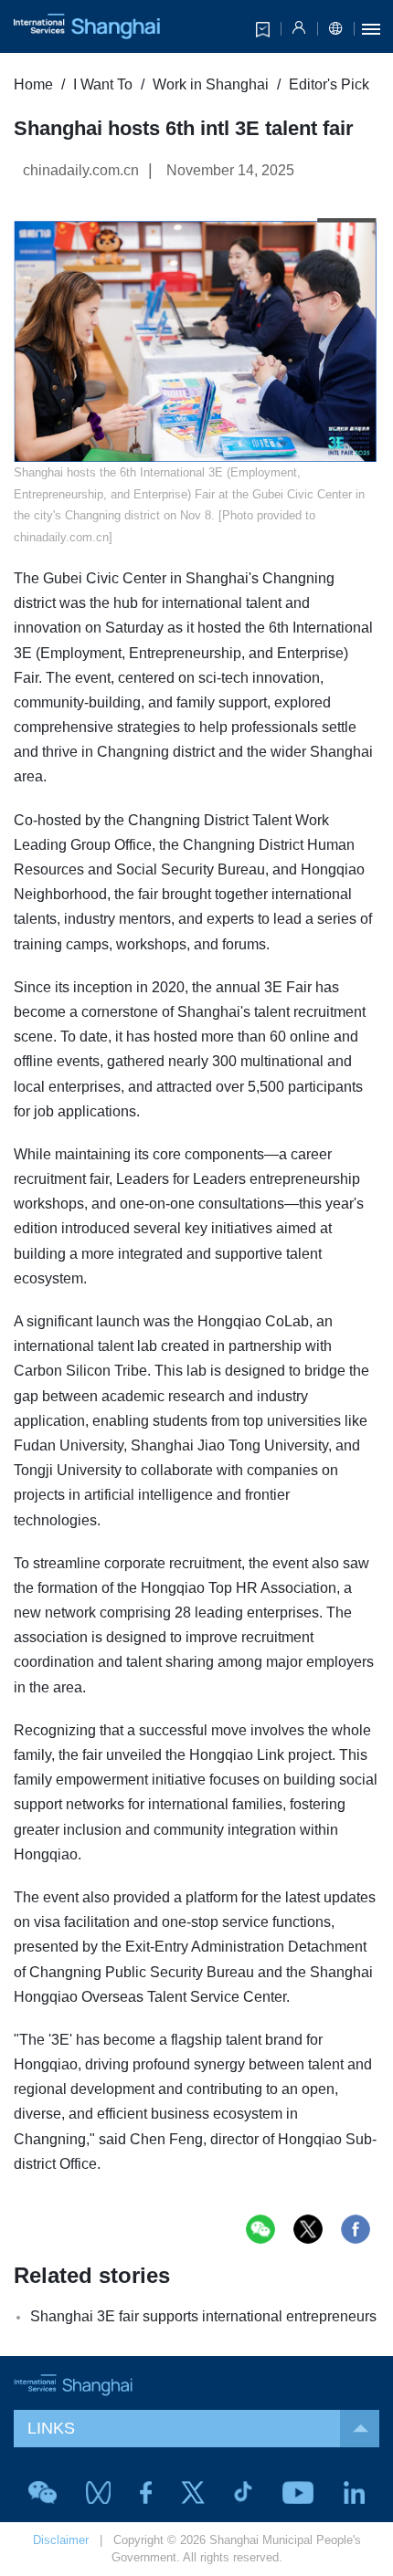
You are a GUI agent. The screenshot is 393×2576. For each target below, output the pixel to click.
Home (33, 84)
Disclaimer (61, 2540)
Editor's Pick (329, 84)
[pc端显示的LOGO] (87, 26)
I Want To (103, 84)
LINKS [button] (51, 2428)
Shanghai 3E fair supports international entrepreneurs (203, 2316)
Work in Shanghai (211, 84)
